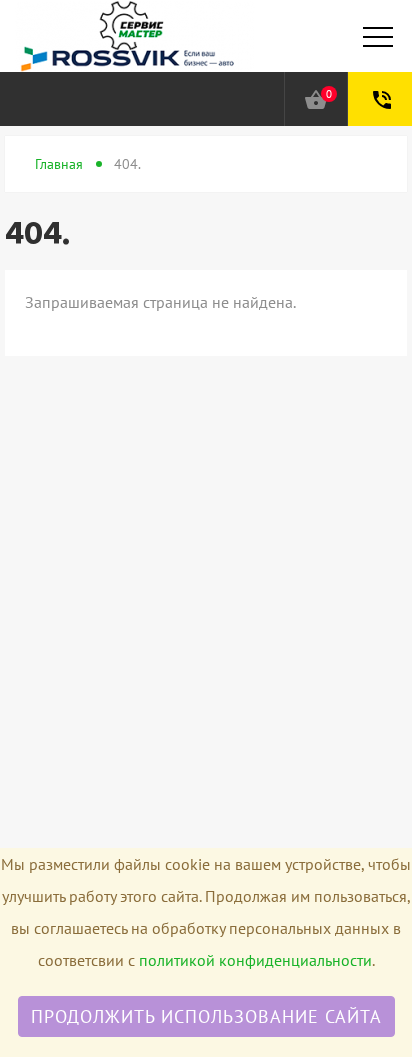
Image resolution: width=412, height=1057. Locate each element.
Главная (59, 164)
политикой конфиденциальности (255, 960)
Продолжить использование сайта (206, 1016)
